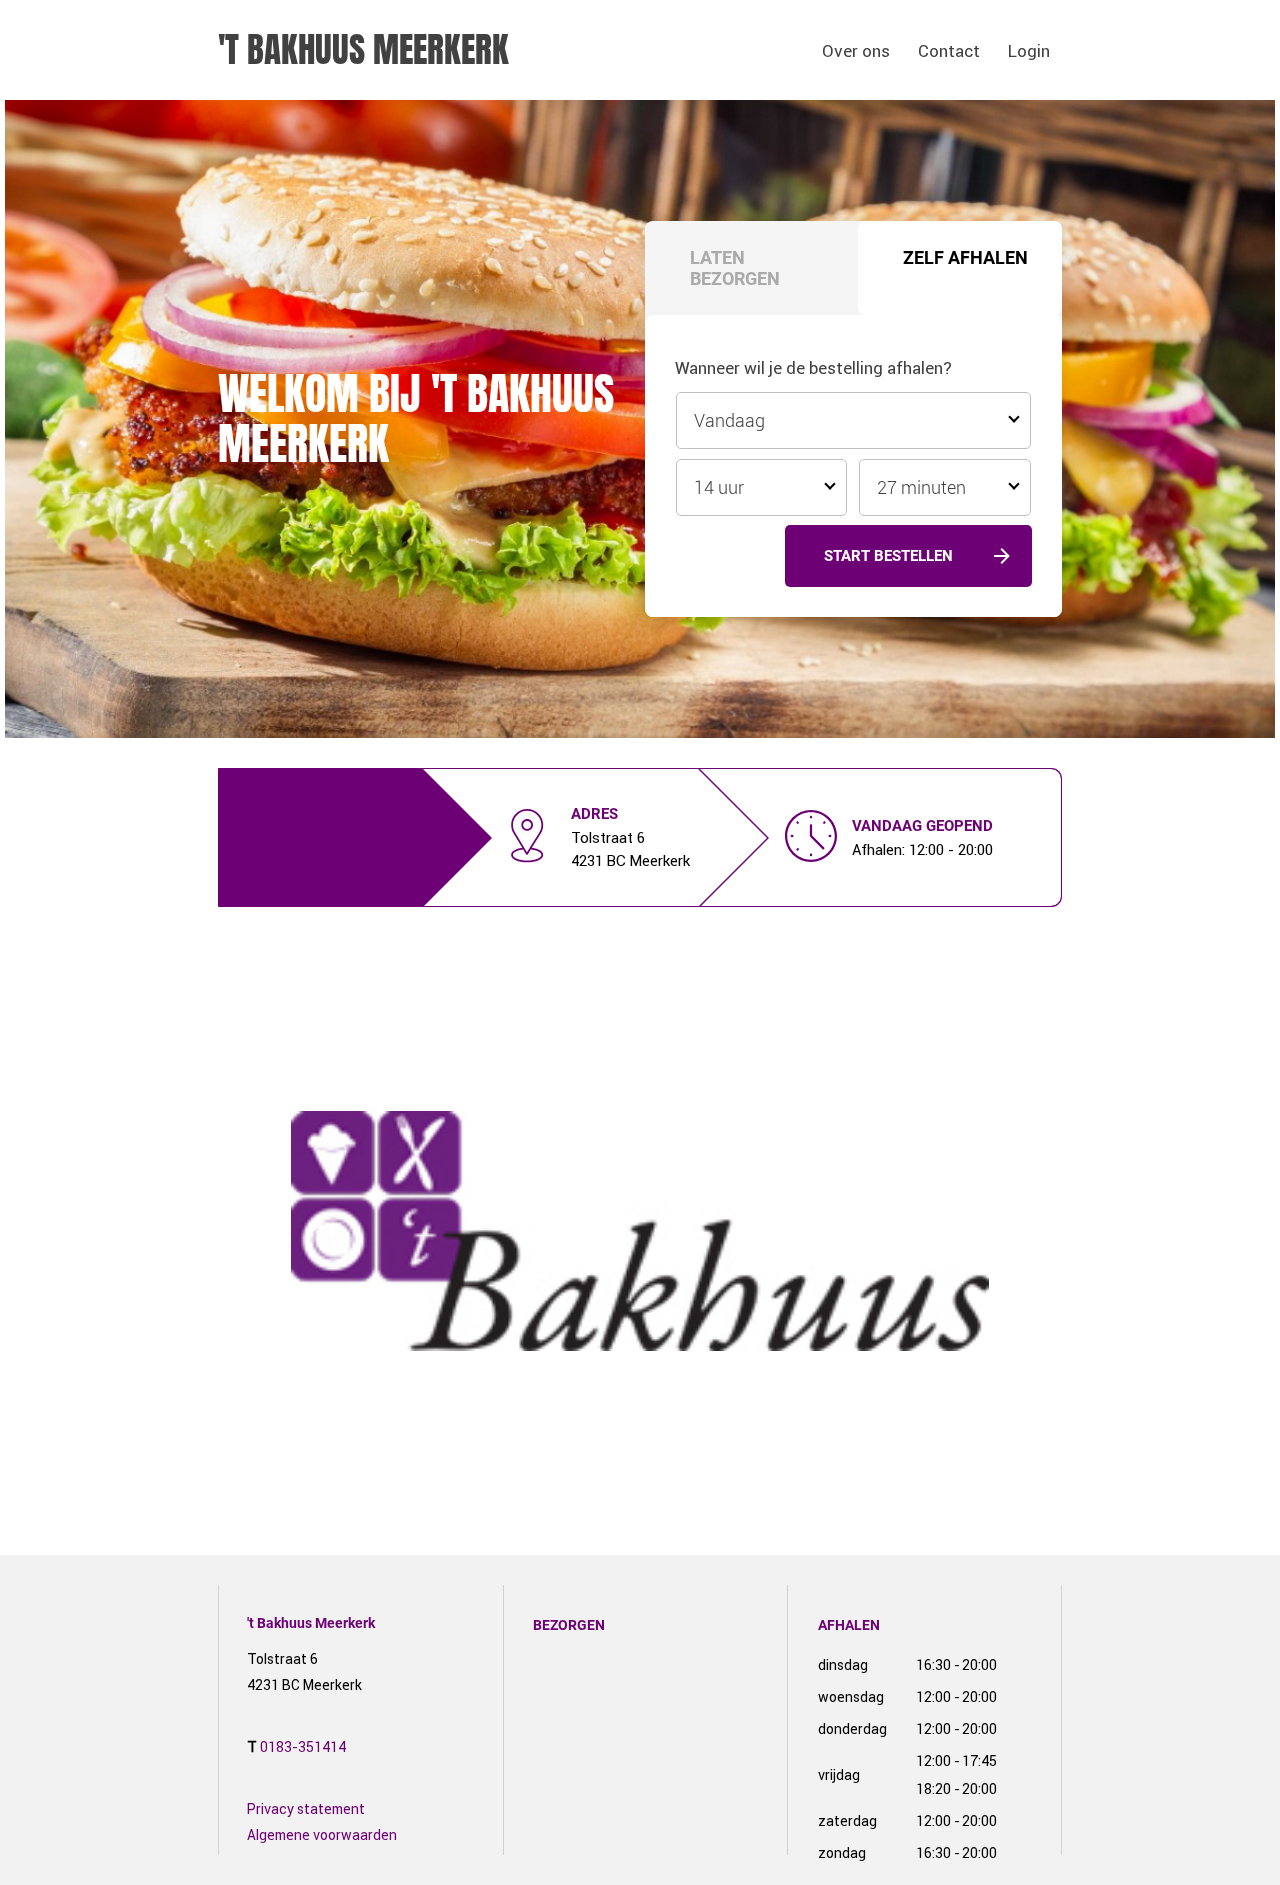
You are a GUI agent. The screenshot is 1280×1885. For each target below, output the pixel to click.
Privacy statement (306, 1809)
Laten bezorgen (735, 268)
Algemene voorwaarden (322, 1835)
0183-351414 (303, 1747)
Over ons (856, 51)
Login (1029, 51)
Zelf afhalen (965, 257)
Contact (949, 51)
